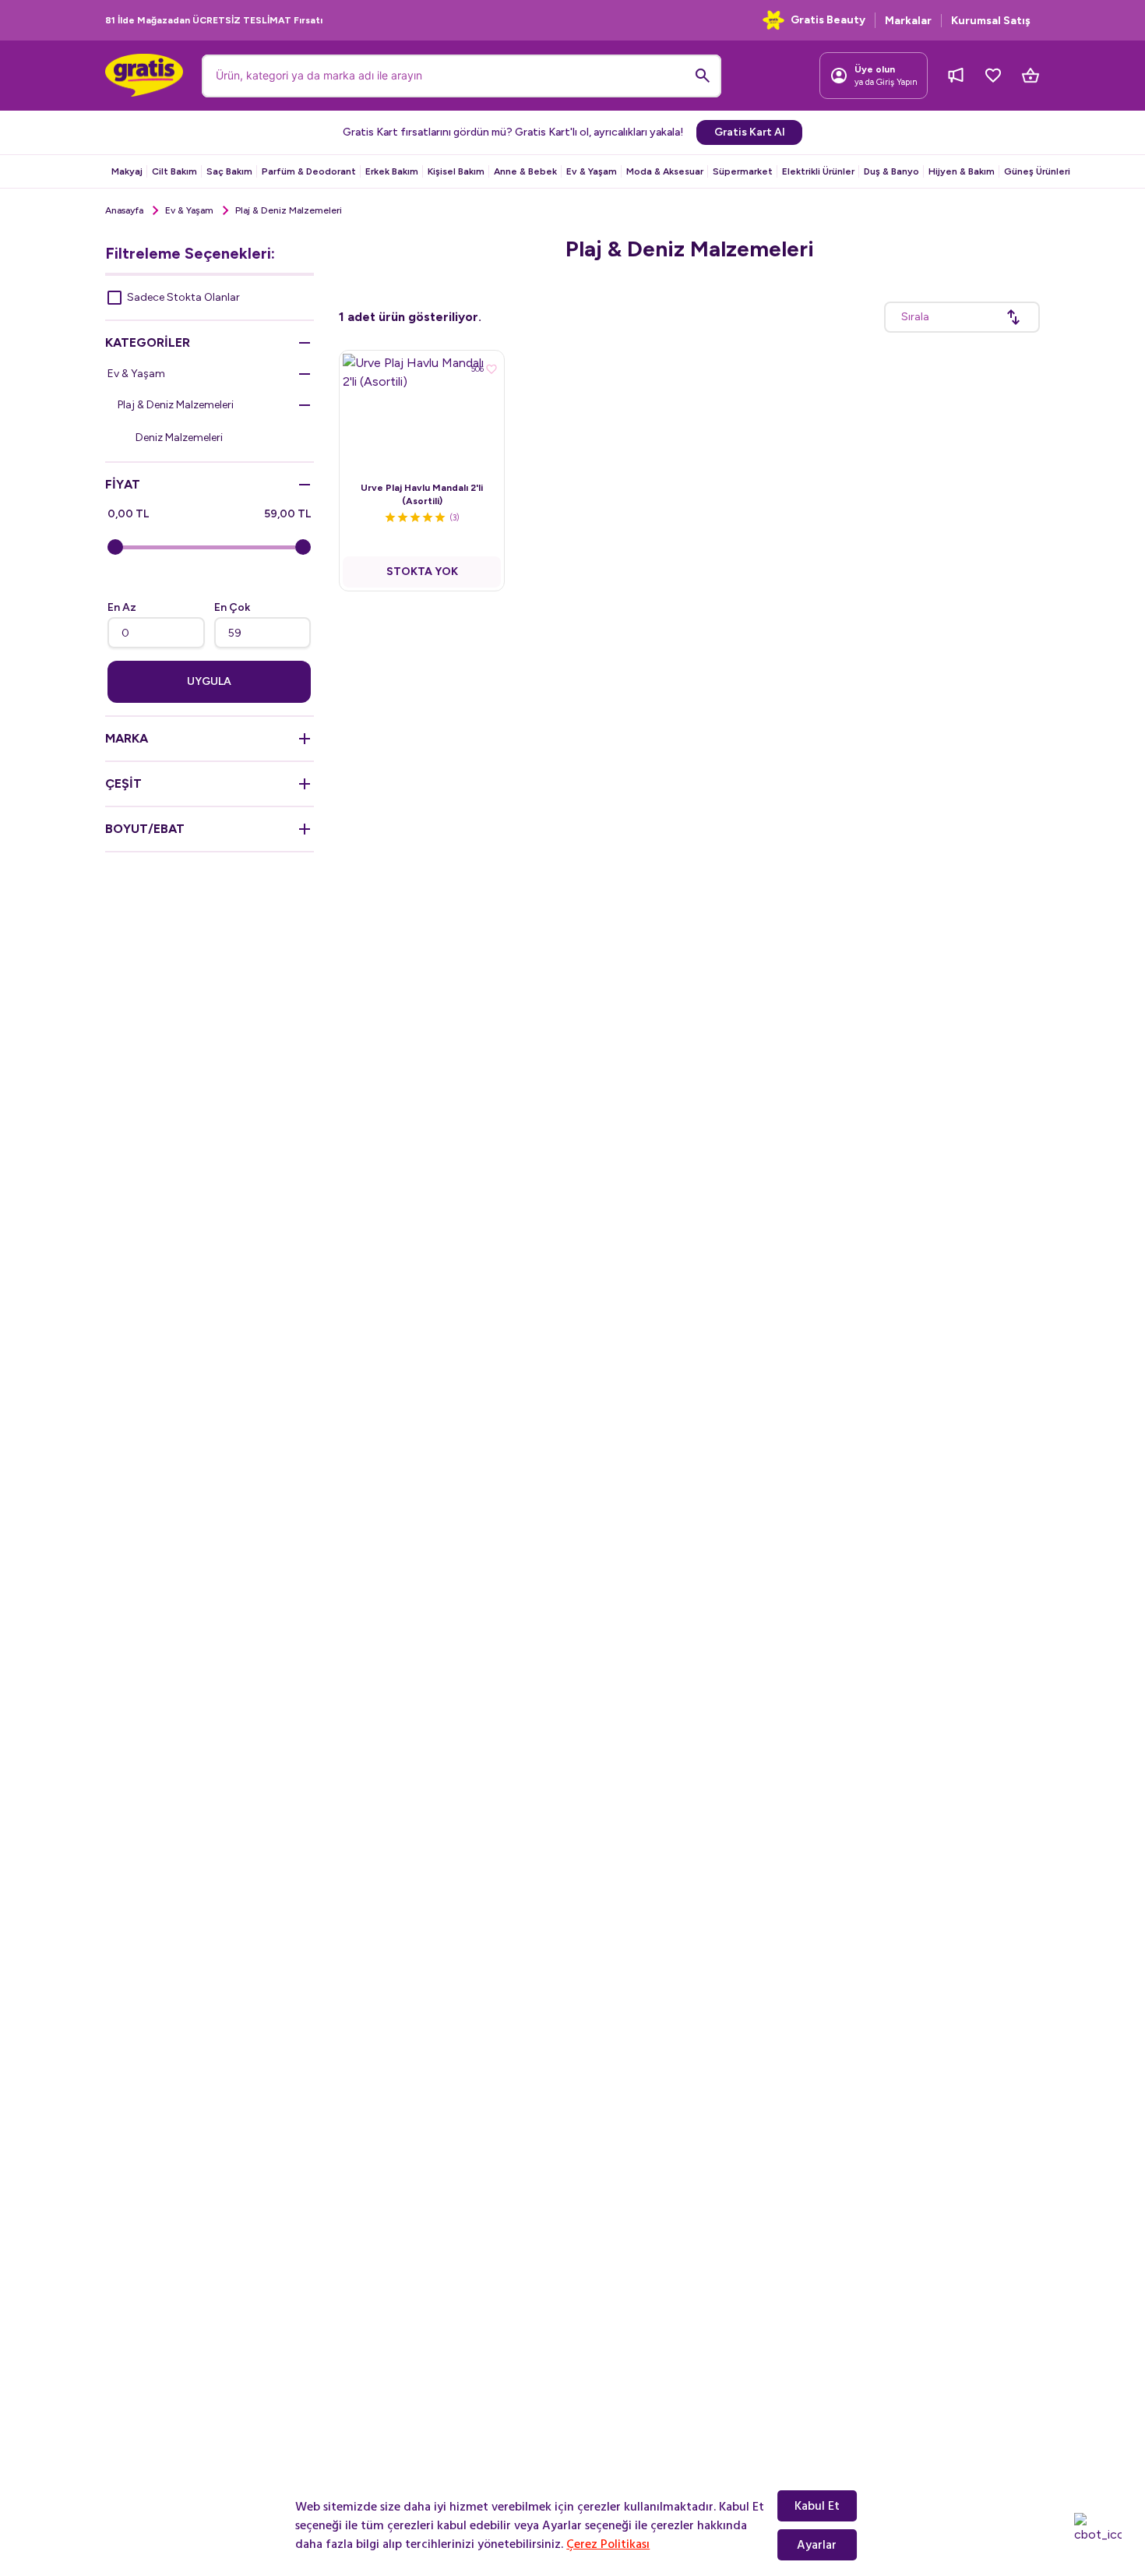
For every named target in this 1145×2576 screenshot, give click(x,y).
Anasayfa (124, 210)
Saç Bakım (229, 171)
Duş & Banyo (891, 171)
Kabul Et (817, 2506)
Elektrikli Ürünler (818, 171)
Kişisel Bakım (456, 171)
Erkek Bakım (392, 171)
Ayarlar (817, 2545)
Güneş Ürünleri (1037, 171)
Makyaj (127, 171)
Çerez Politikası (608, 2544)
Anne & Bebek (525, 171)
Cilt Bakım (174, 171)
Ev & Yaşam (592, 171)
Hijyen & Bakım (962, 171)
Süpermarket (743, 171)
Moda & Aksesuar (665, 171)
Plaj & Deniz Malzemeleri (176, 405)
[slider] (115, 547)
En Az (122, 607)
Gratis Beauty (828, 20)
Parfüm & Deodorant (309, 171)
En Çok (232, 607)
